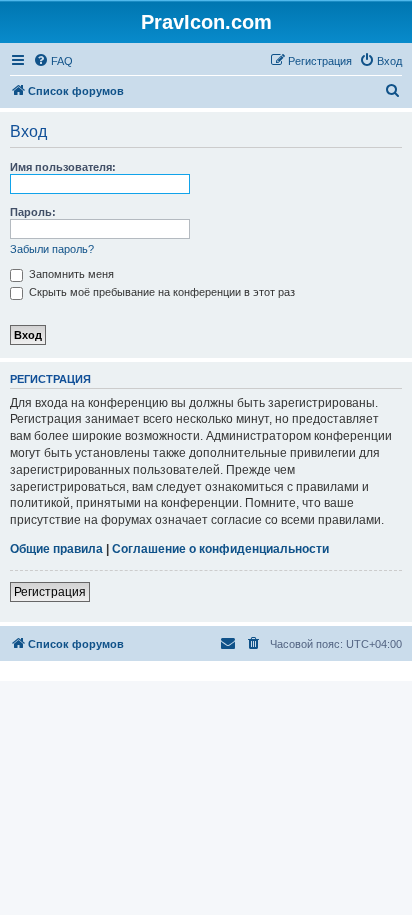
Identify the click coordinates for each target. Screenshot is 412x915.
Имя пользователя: (63, 167)
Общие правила (56, 549)
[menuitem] (53, 61)
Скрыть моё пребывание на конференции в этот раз (160, 292)
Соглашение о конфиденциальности (220, 549)
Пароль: (33, 212)
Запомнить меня (70, 274)
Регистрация (50, 592)
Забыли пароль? (52, 249)
